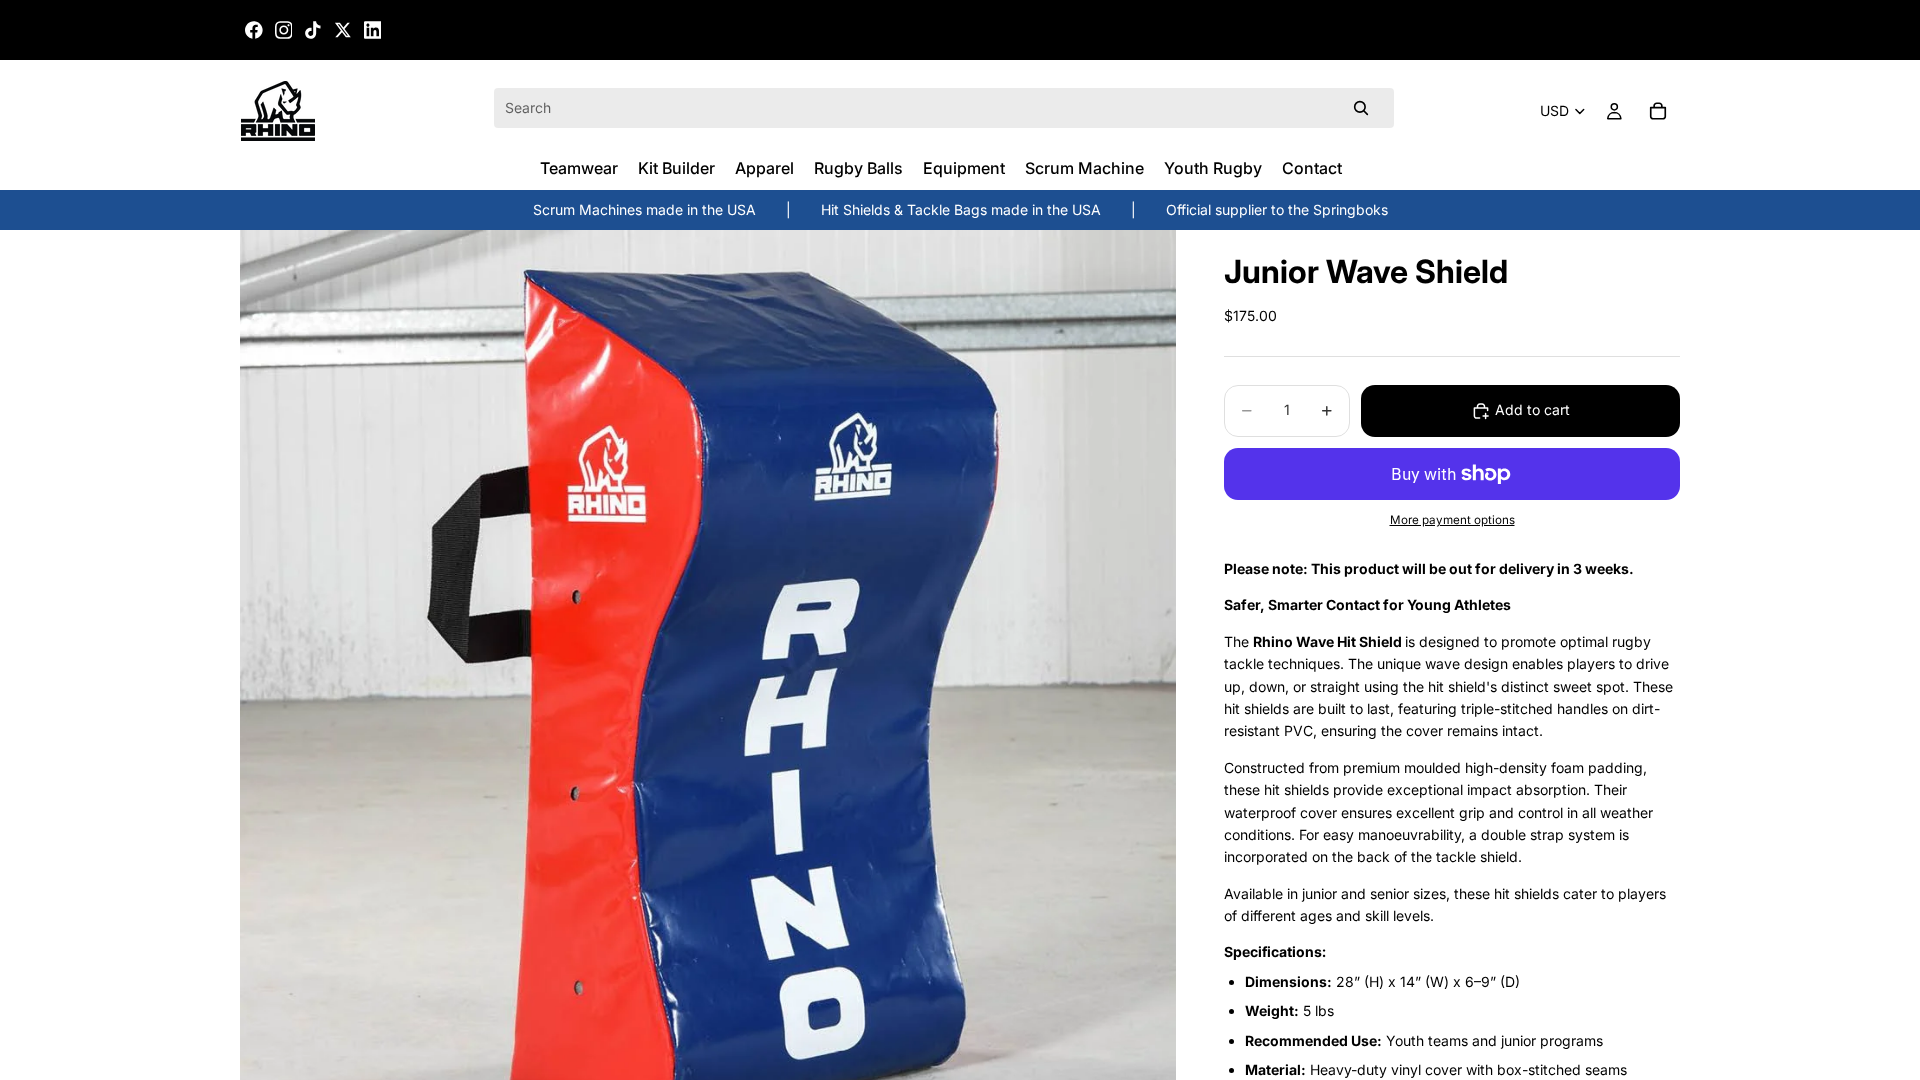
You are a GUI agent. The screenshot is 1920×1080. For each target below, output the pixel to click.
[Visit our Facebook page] (254, 30)
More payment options (1452, 520)
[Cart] (1658, 111)
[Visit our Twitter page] (343, 30)
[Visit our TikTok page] (313, 30)
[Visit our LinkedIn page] (373, 30)
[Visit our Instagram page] (284, 30)
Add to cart (1532, 409)
